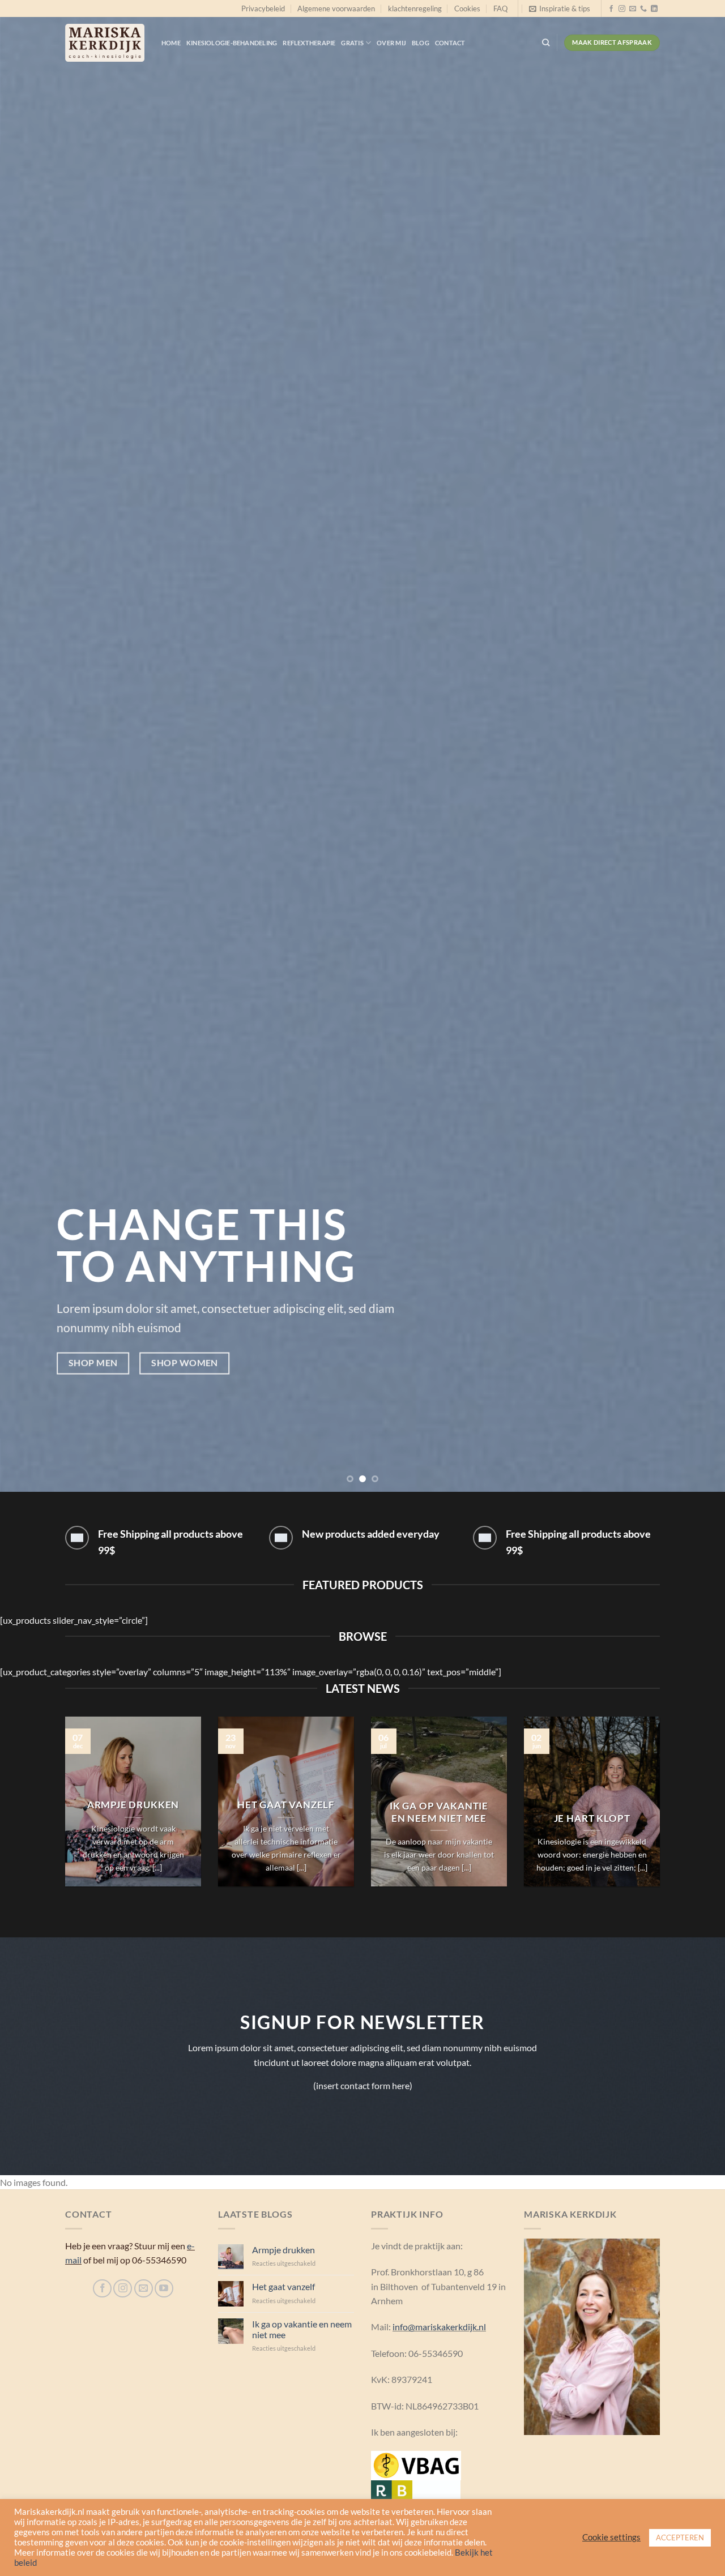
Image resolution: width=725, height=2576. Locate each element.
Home (171, 43)
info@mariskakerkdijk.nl (439, 2327)
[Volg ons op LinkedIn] (654, 9)
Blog (421, 43)
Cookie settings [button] (611, 2537)
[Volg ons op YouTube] (164, 2289)
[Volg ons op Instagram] (622, 9)
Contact (450, 43)
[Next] (696, 746)
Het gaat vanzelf (286, 1805)
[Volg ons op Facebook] (611, 9)
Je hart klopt (592, 1818)
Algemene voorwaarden (336, 8)
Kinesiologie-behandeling (232, 43)
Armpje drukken (133, 1805)
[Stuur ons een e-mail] (633, 9)
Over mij (391, 43)
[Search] (546, 42)
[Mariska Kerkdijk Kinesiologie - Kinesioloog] (105, 43)
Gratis (352, 43)
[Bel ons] (643, 9)
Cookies (467, 8)
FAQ (500, 8)
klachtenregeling (415, 8)
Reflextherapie (309, 43)
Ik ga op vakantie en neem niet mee (439, 1812)
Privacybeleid (263, 8)
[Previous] (29, 746)
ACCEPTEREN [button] (680, 2538)
